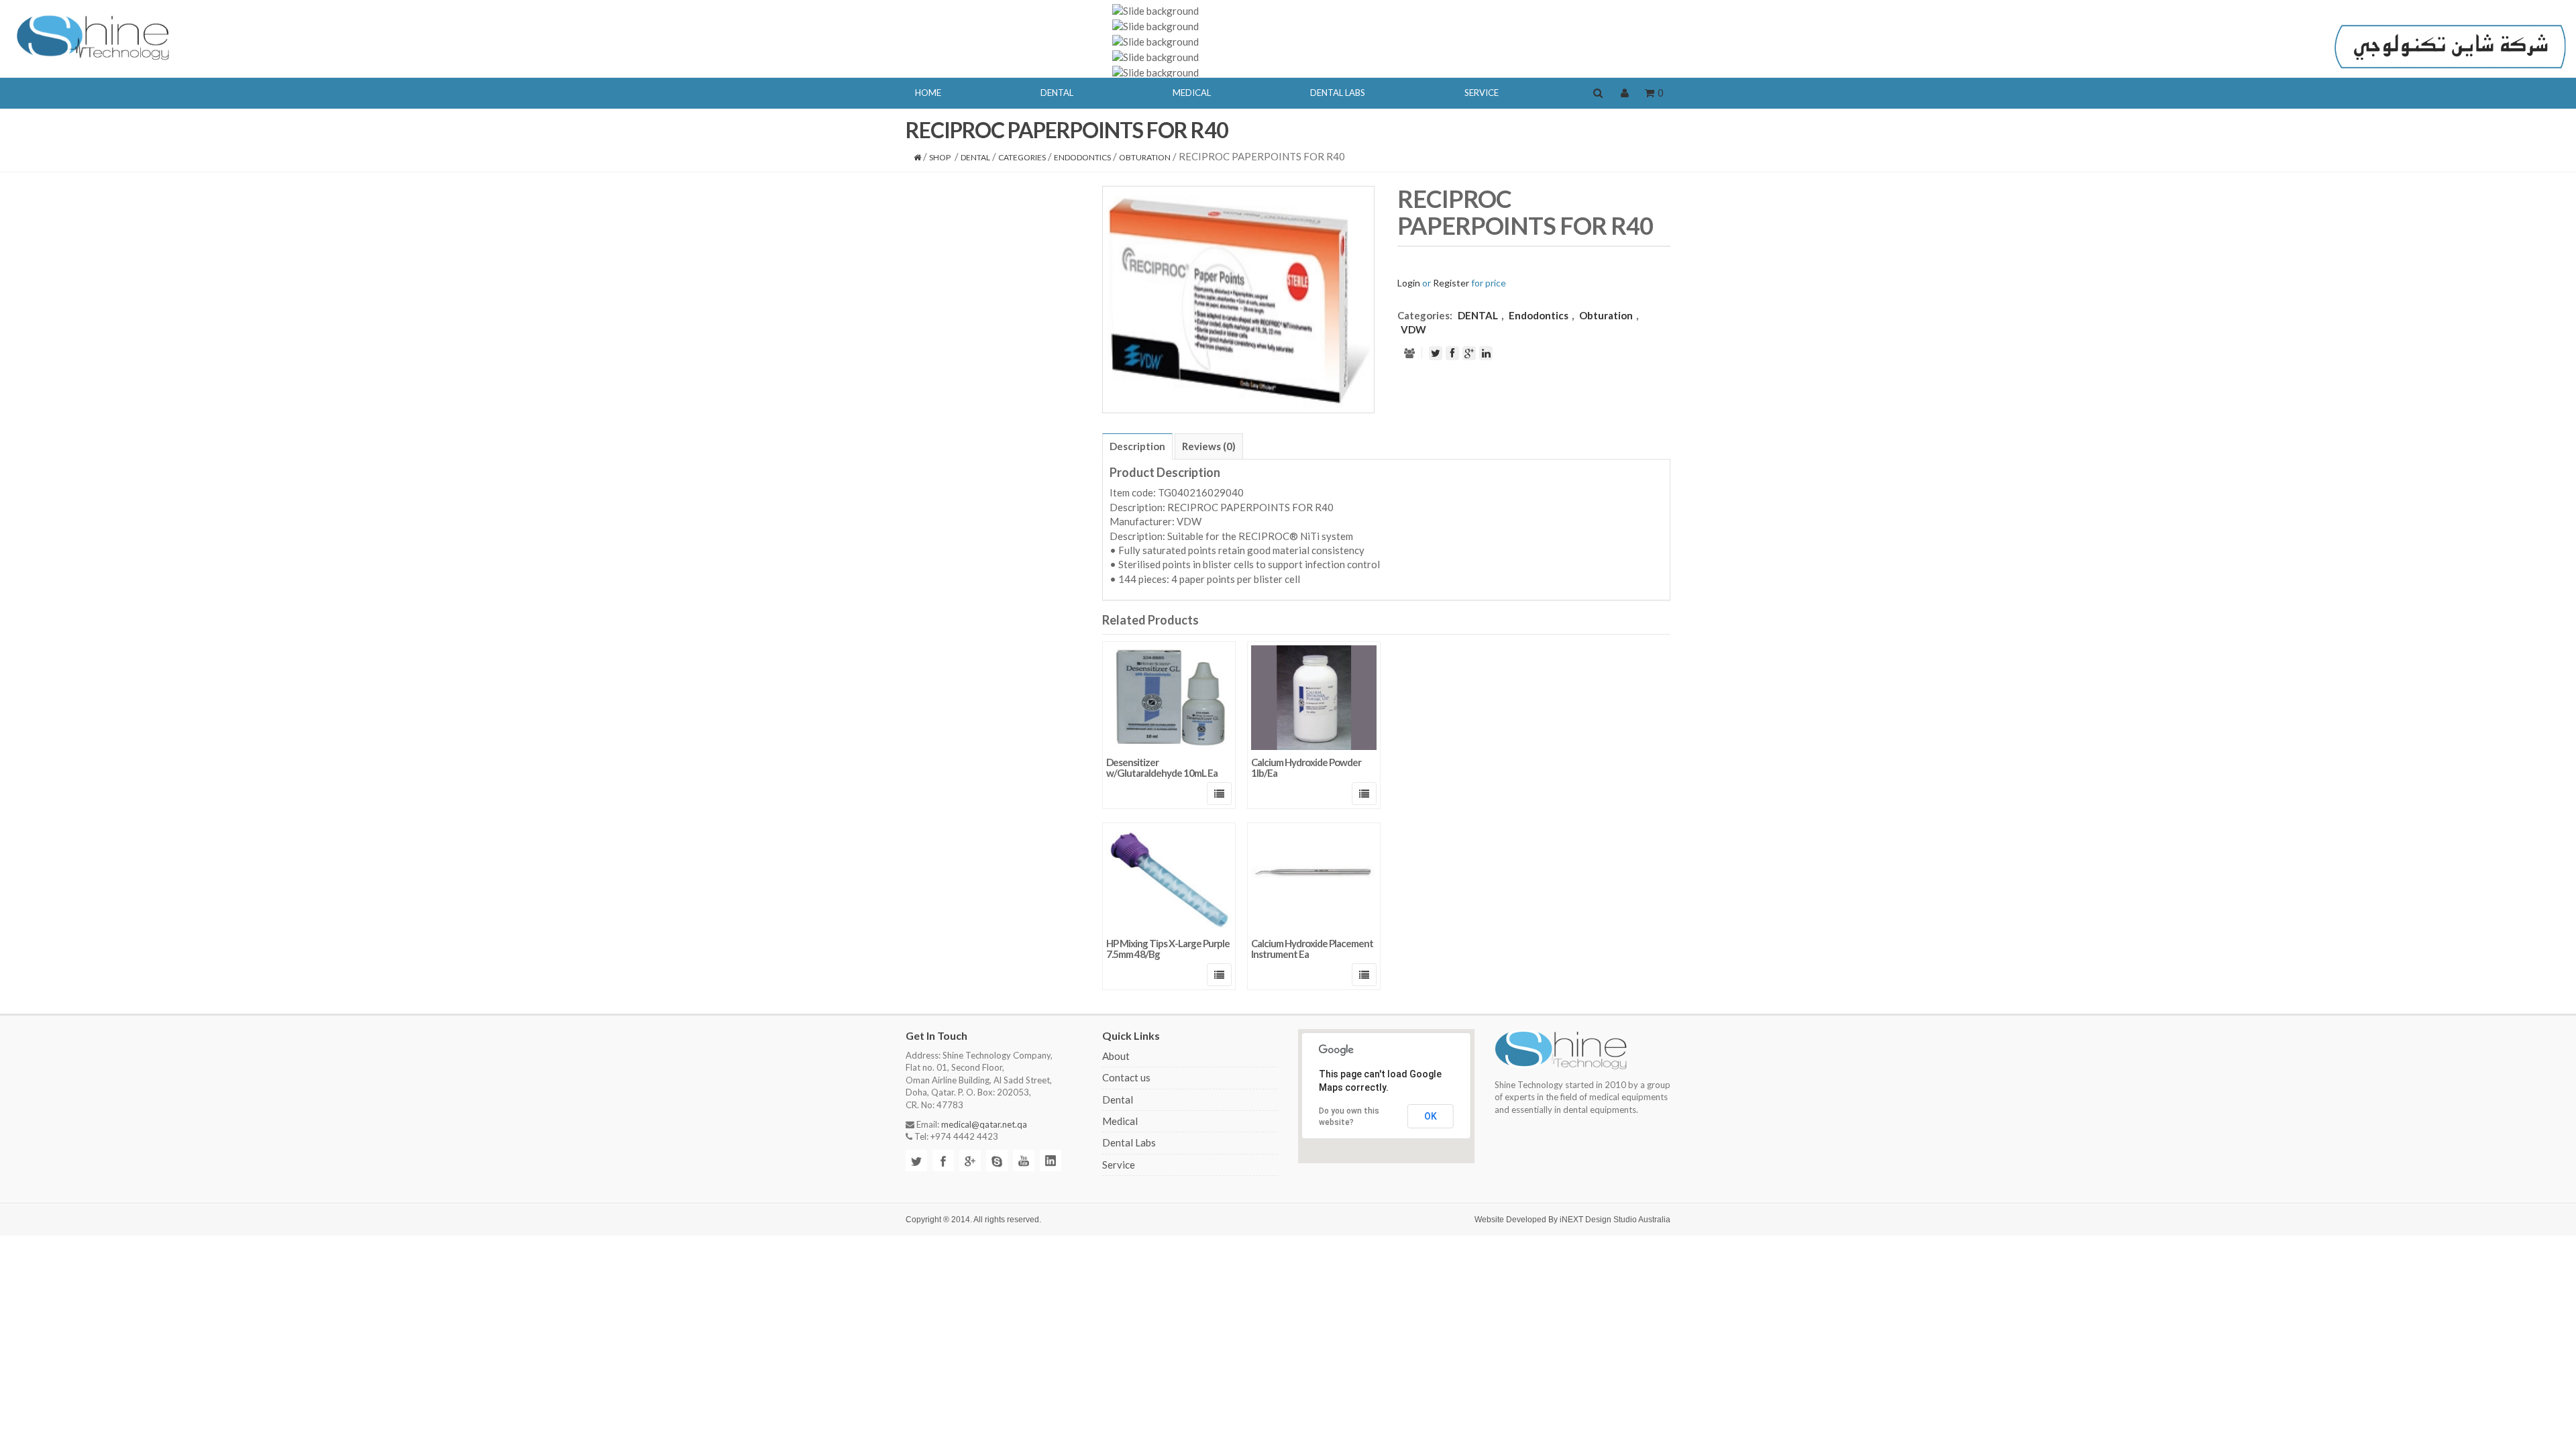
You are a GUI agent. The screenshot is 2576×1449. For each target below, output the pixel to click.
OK (1431, 1116)
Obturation (1145, 157)
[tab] (1137, 446)
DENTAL (975, 157)
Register (1451, 283)
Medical (1120, 1121)
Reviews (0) (1209, 446)
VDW (1413, 329)
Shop (940, 157)
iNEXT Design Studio (1598, 1220)
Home (928, 93)
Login (1409, 283)
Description (1137, 446)
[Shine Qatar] (94, 36)
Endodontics (1082, 157)
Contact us (1126, 1077)
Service (1119, 1165)
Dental (1118, 1099)
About (1116, 1056)
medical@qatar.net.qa (984, 1124)
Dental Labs (1129, 1142)
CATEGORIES (1022, 157)
